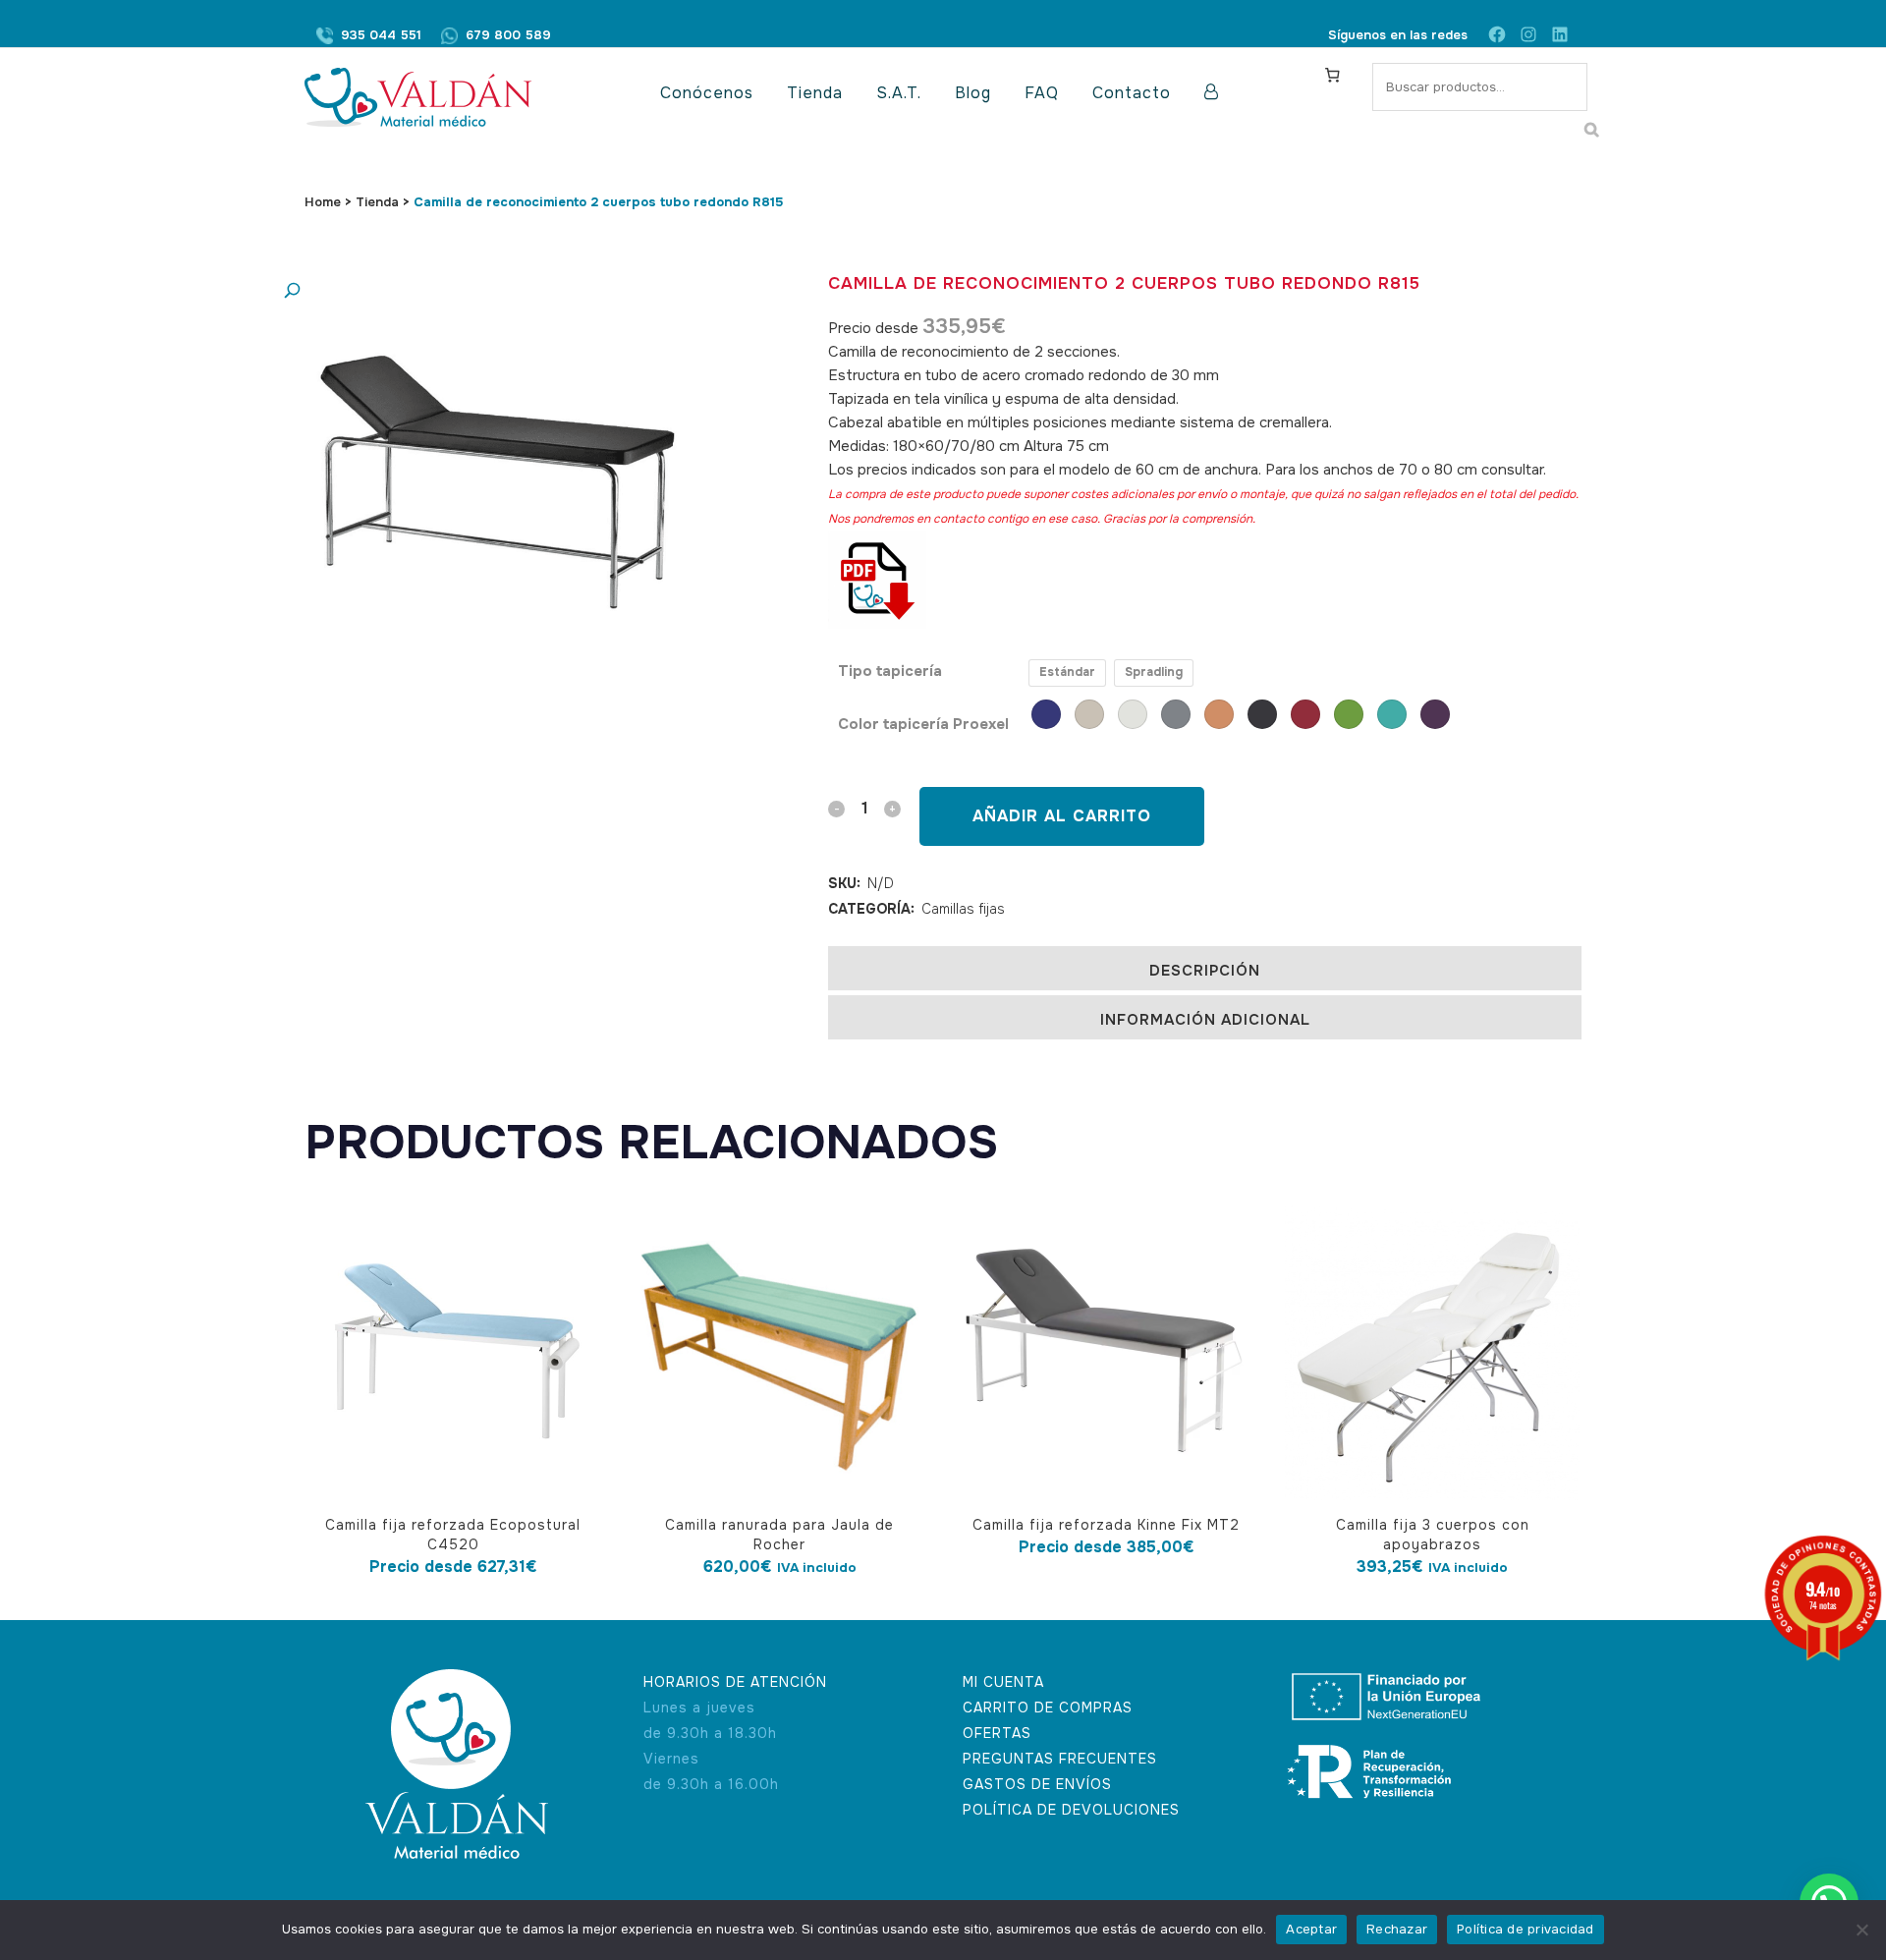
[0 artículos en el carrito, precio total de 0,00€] (1332, 75)
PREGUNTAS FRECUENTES (1060, 1759)
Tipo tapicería (890, 671)
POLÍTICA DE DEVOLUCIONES (1071, 1810)
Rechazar (1397, 1929)
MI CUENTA (1003, 1682)
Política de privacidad (1525, 1929)
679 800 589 (508, 35)
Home (323, 202)
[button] (476, 291)
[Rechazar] (1861, 1930)
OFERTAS (997, 1733)
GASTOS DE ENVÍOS (1037, 1784)
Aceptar (1311, 1929)
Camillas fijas (963, 909)
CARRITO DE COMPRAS (1048, 1708)
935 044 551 (381, 35)
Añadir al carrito (1062, 816)
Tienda (377, 202)
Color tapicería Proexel (923, 724)
